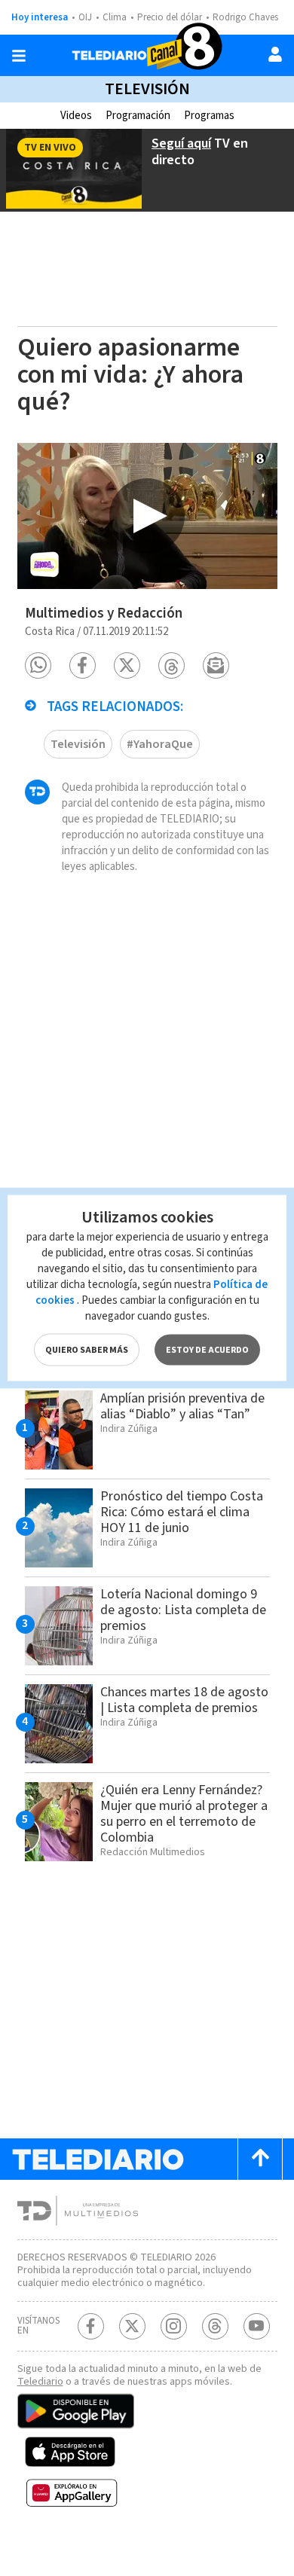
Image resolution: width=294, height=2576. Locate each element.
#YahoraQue (160, 744)
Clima (115, 17)
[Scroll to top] (260, 2159)
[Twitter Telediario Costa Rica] (132, 2326)
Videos (76, 116)
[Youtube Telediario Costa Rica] (257, 2326)
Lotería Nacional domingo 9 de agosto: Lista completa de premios (183, 1610)
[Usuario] (275, 54)
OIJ (85, 17)
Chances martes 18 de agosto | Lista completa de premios (184, 1700)
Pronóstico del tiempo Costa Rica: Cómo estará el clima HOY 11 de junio (182, 1512)
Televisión (147, 89)
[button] (38, 665)
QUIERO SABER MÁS (87, 1350)
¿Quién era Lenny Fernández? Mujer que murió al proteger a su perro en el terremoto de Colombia (184, 1814)
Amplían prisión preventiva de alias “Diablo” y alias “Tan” (182, 1406)
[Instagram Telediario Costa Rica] (174, 2326)
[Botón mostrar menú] (19, 56)
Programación (138, 116)
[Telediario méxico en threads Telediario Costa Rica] (215, 2326)
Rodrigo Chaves (245, 17)
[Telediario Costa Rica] (147, 55)
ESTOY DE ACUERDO (207, 1350)
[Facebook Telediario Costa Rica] (91, 2326)
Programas (209, 116)
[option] (147, 516)
